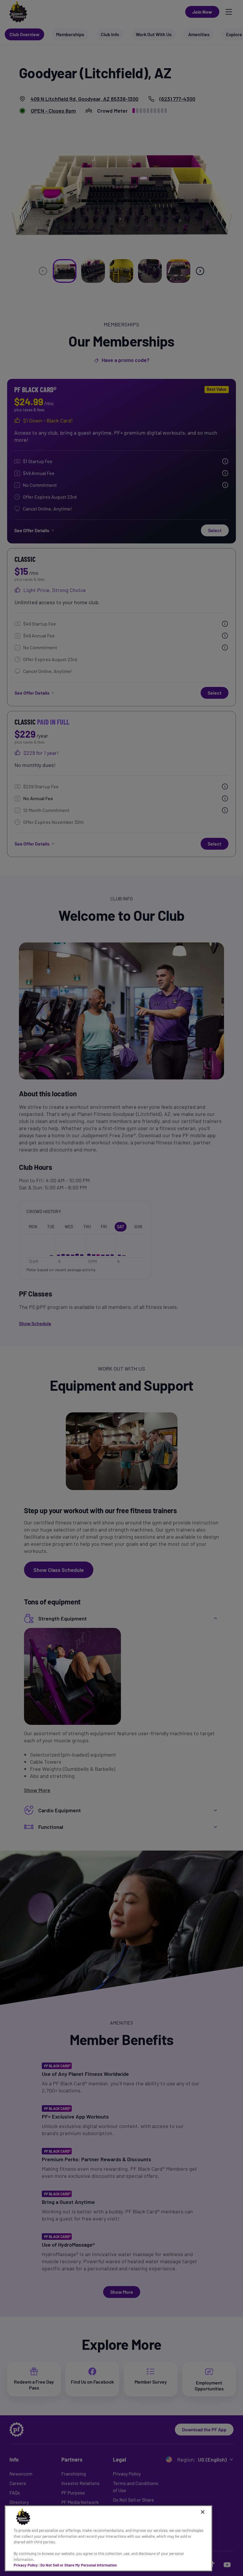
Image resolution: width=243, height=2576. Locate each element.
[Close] (203, 2512)
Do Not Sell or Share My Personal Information (79, 2565)
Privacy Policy (26, 2565)
